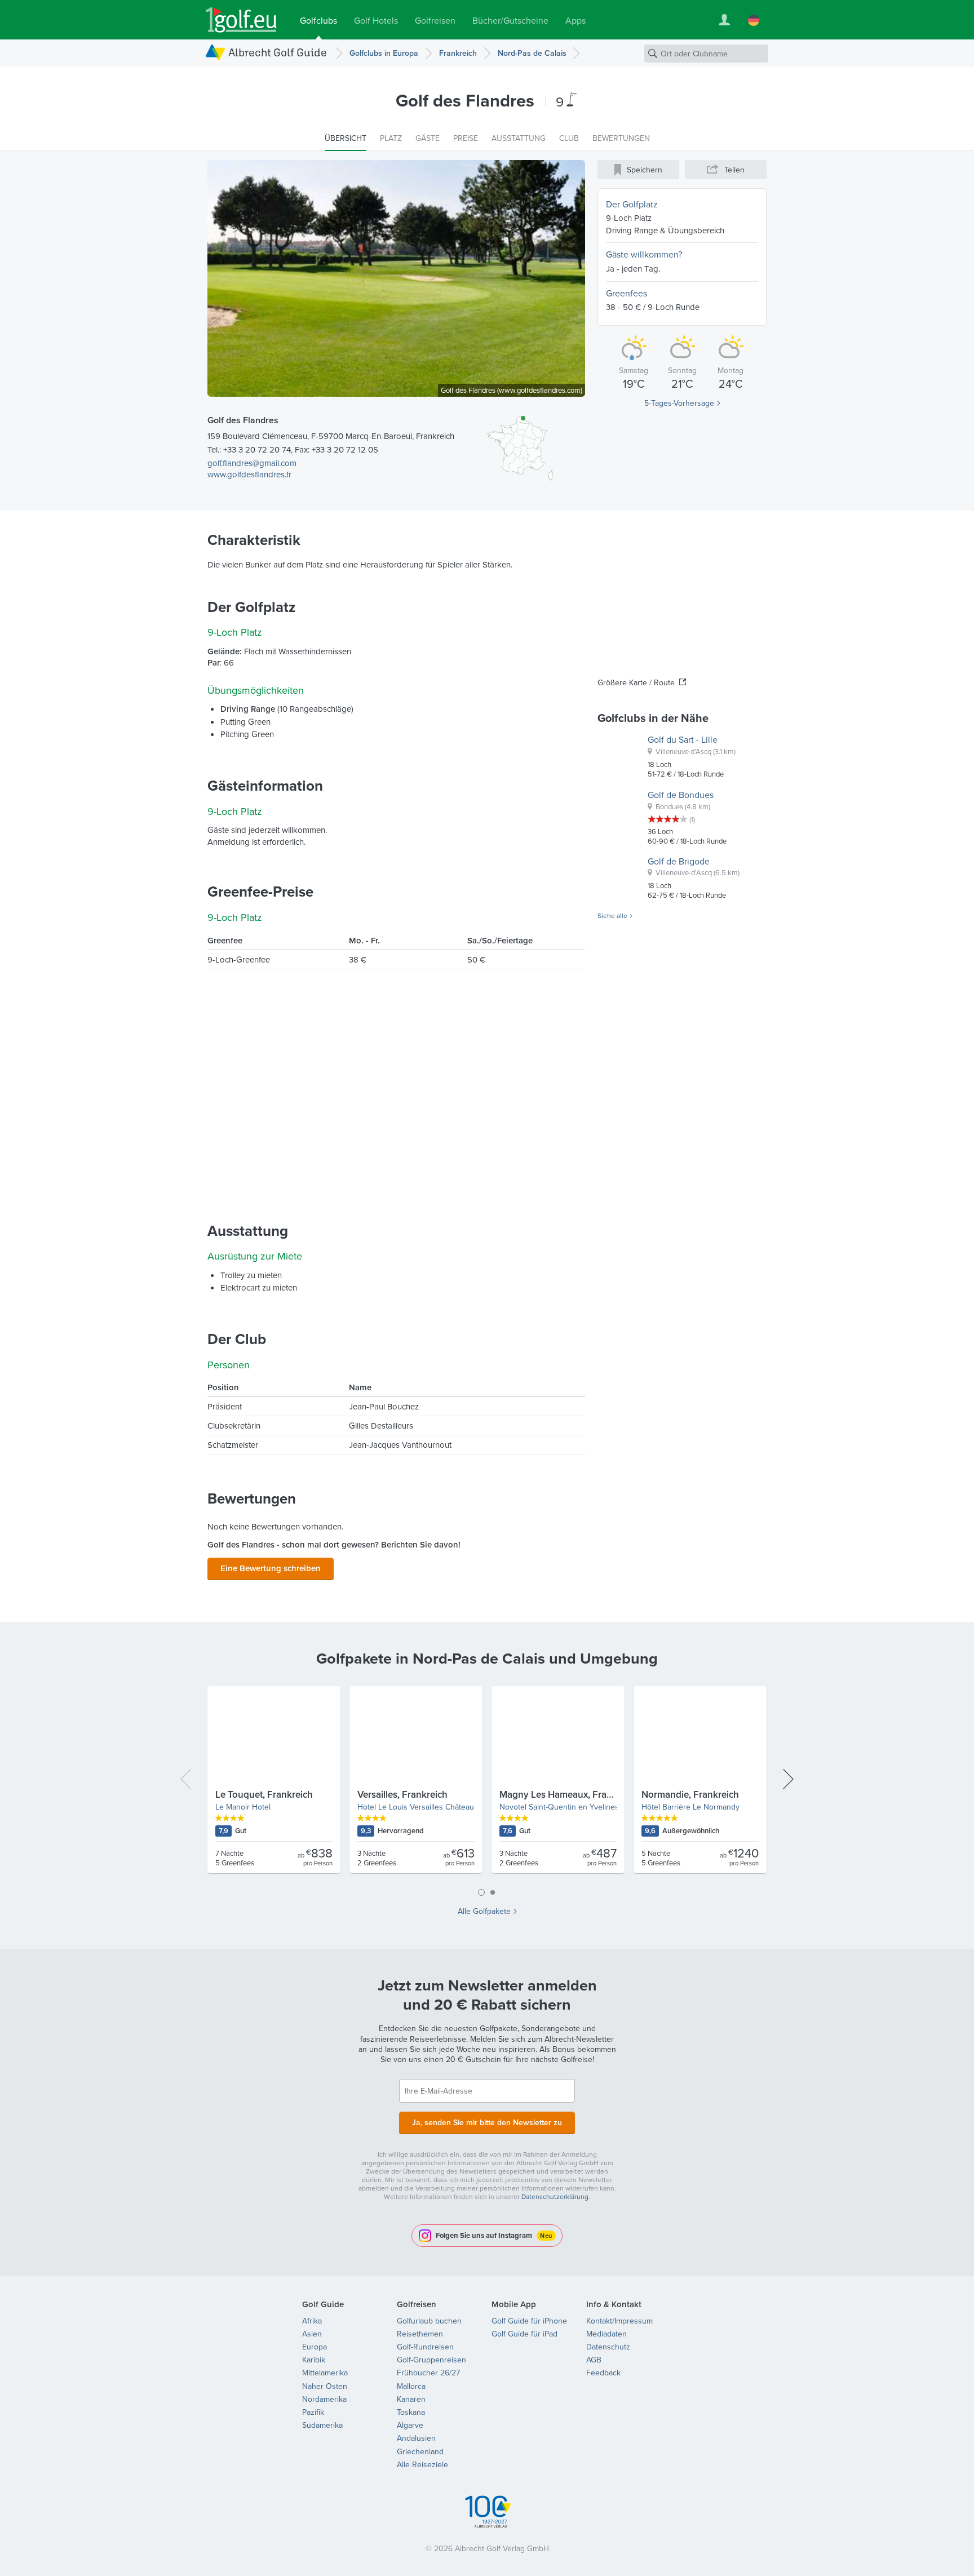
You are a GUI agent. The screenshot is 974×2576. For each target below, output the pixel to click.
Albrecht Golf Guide (278, 52)
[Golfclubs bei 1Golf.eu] (241, 20)
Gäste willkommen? (644, 254)
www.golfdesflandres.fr (249, 474)
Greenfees (627, 293)
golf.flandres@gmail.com (252, 463)
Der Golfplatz (632, 204)
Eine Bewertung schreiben (271, 1568)
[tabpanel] (487, 1784)
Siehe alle (612, 916)
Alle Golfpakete (484, 1911)
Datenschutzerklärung (555, 2196)
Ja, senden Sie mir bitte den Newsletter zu (487, 2122)
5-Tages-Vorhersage (679, 403)
